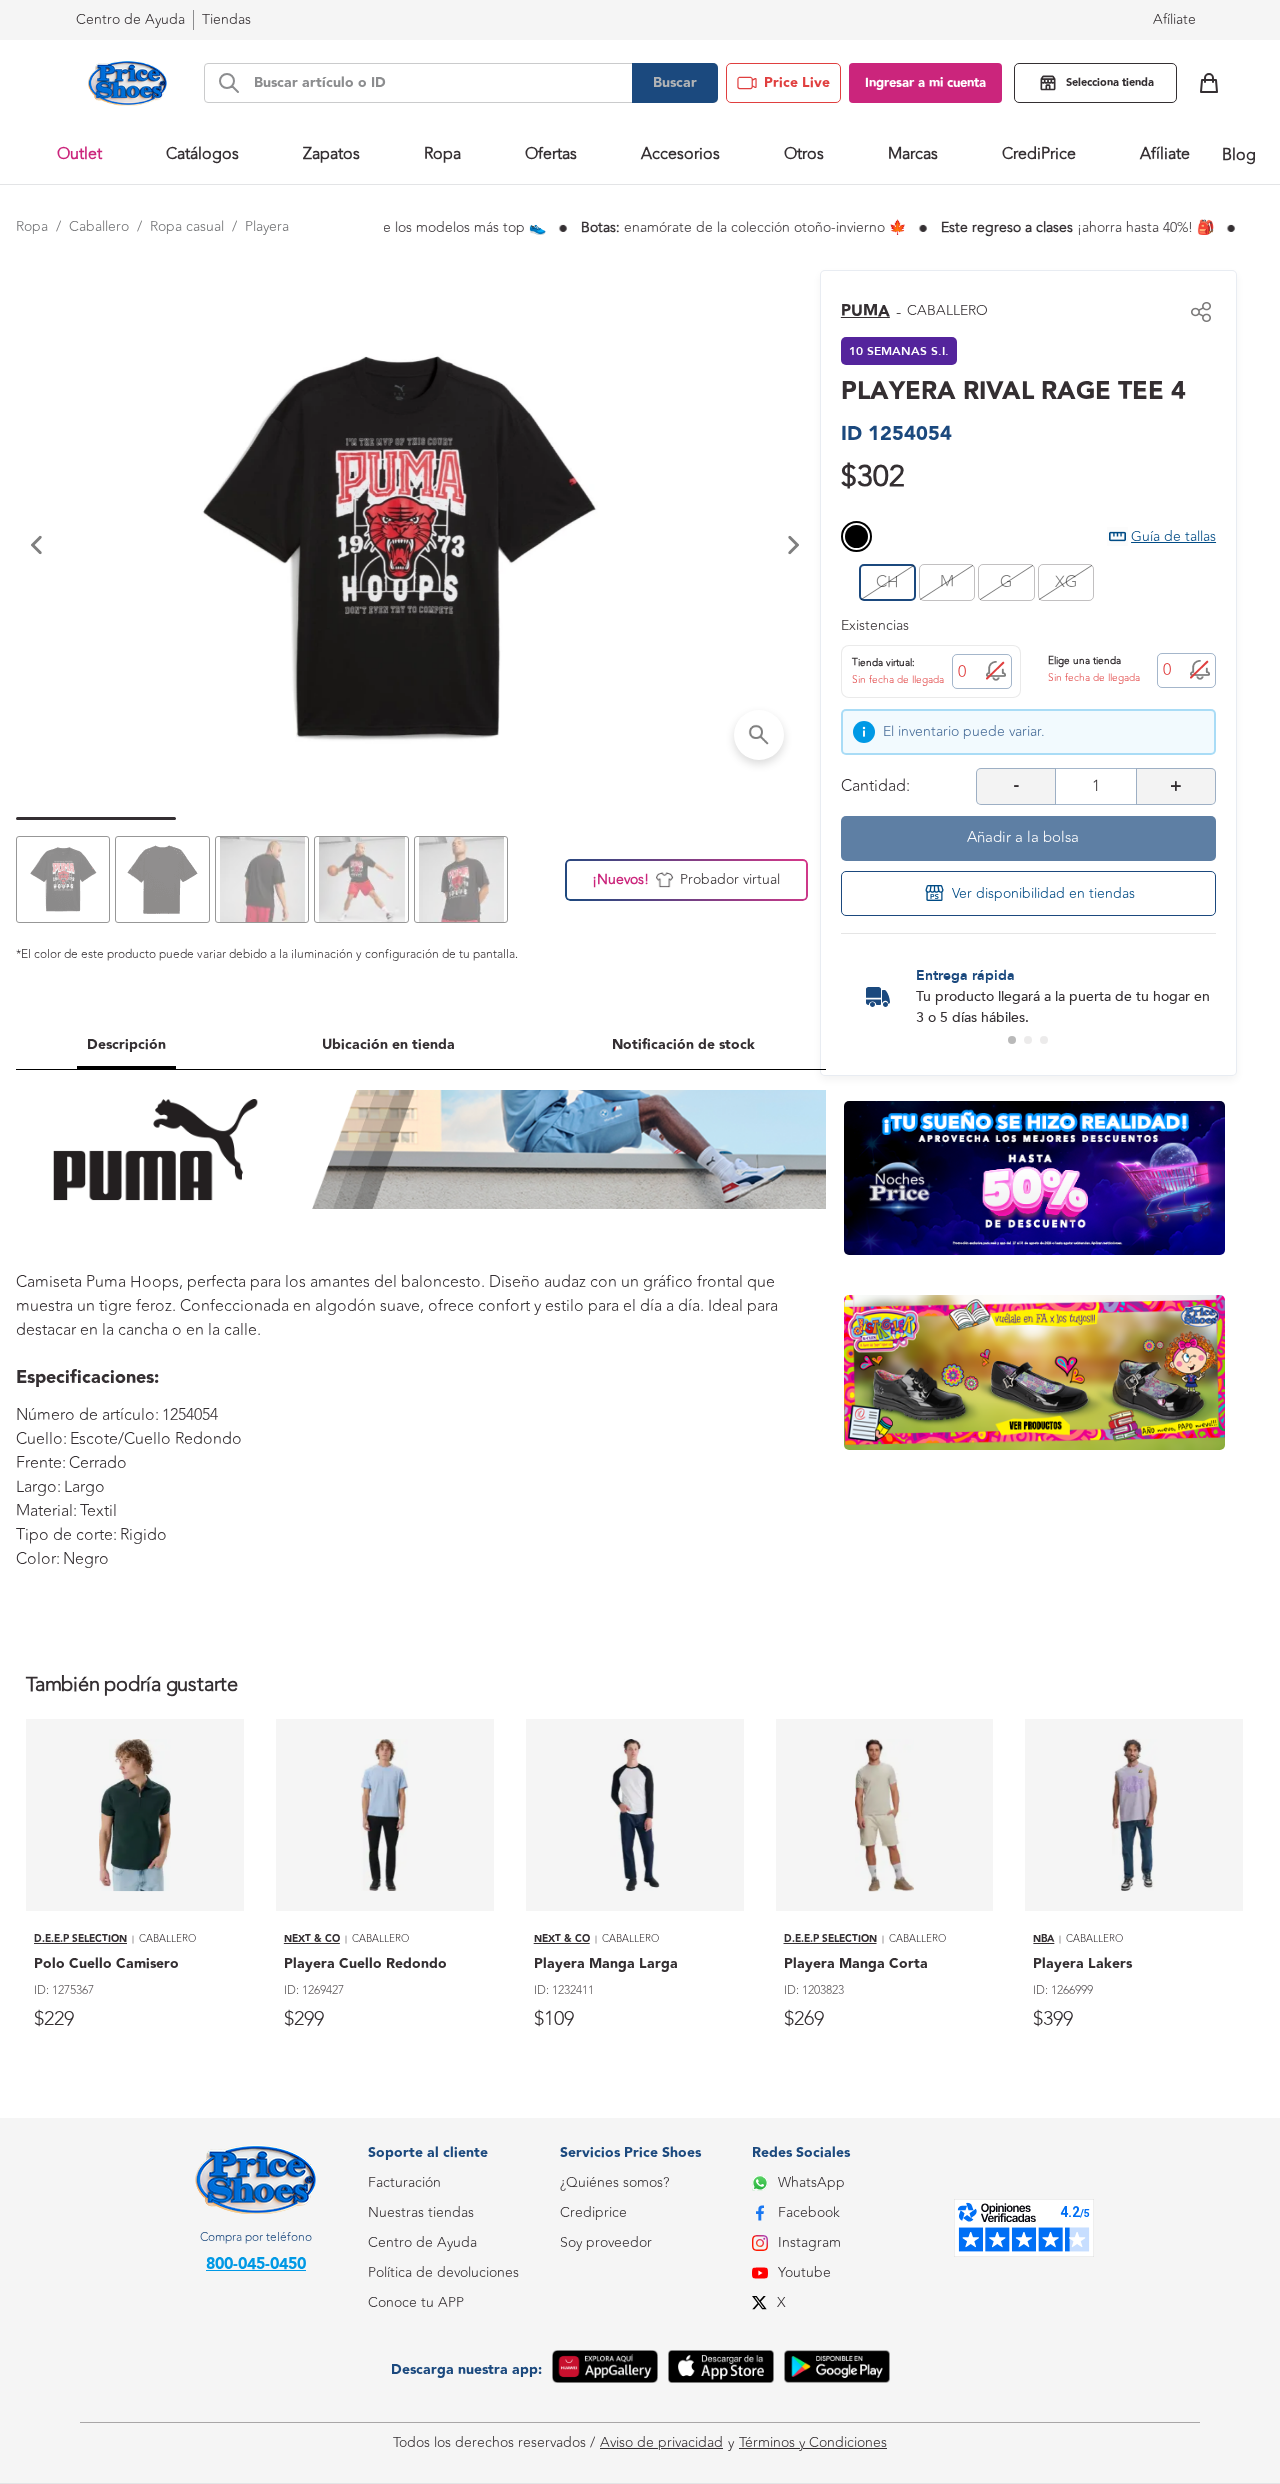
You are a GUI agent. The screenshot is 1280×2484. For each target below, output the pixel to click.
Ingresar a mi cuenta (925, 83)
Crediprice (593, 2212)
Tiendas (226, 19)
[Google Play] (837, 2370)
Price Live (797, 83)
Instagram (809, 2242)
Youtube (804, 2272)
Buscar (675, 83)
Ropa (32, 226)
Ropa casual (187, 226)
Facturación (404, 2182)
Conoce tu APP (416, 2302)
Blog (1239, 155)
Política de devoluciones (443, 2272)
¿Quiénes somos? (614, 2182)
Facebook (809, 2212)
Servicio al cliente (422, 2392)
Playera (267, 226)
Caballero (99, 226)
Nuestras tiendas (421, 2212)
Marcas (913, 154)
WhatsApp (811, 2182)
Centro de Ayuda (422, 2242)
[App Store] (721, 2370)
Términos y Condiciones (813, 2443)
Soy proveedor (606, 2242)
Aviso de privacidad (661, 2443)
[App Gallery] (605, 2370)
